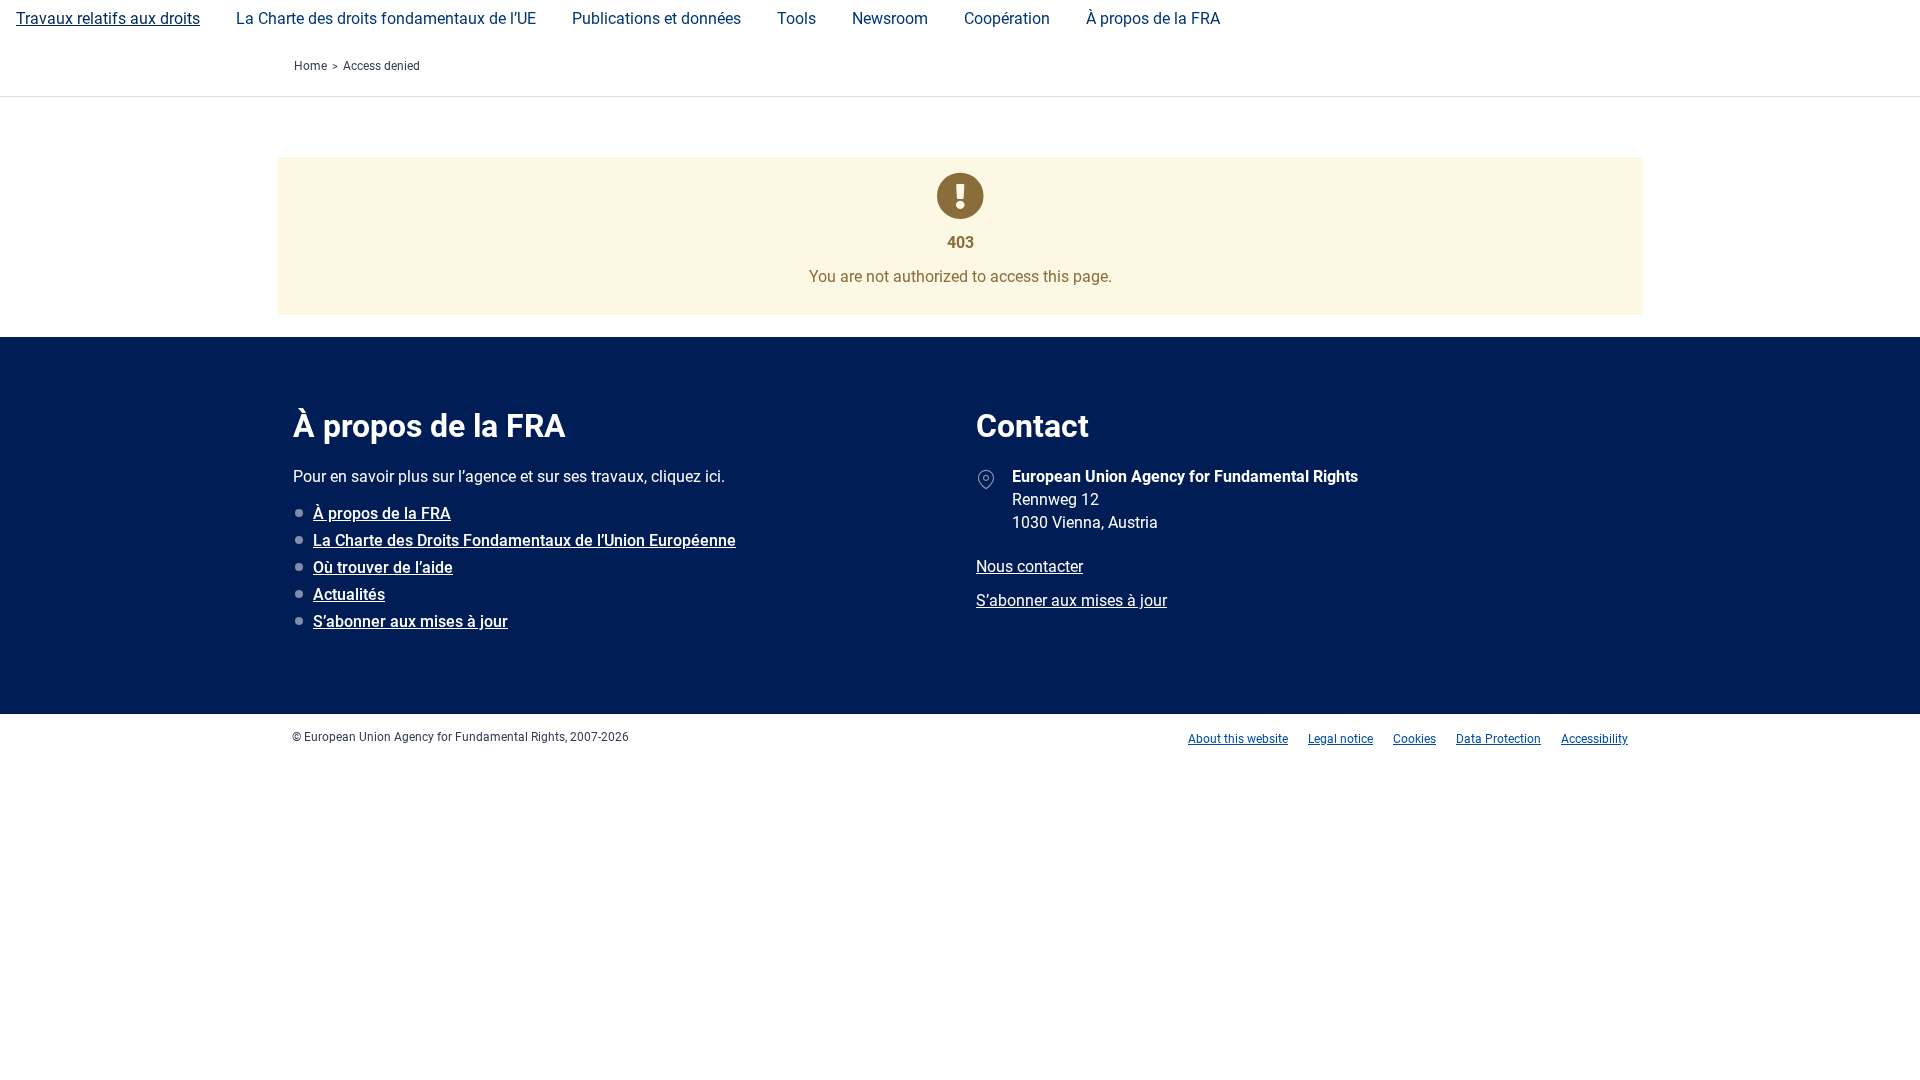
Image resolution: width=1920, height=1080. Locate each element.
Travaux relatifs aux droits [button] (108, 18)
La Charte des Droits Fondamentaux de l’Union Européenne (524, 540)
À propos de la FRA (1153, 18)
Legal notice (1340, 739)
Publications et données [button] (656, 18)
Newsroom (890, 18)
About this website (1238, 739)
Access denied (381, 66)
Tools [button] (796, 18)
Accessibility (1594, 739)
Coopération (1007, 18)
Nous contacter (1029, 566)
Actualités (349, 594)
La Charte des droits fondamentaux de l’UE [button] (386, 18)
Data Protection (1498, 739)
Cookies (1414, 739)
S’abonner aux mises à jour (410, 621)
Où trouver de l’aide (383, 567)
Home (310, 66)
